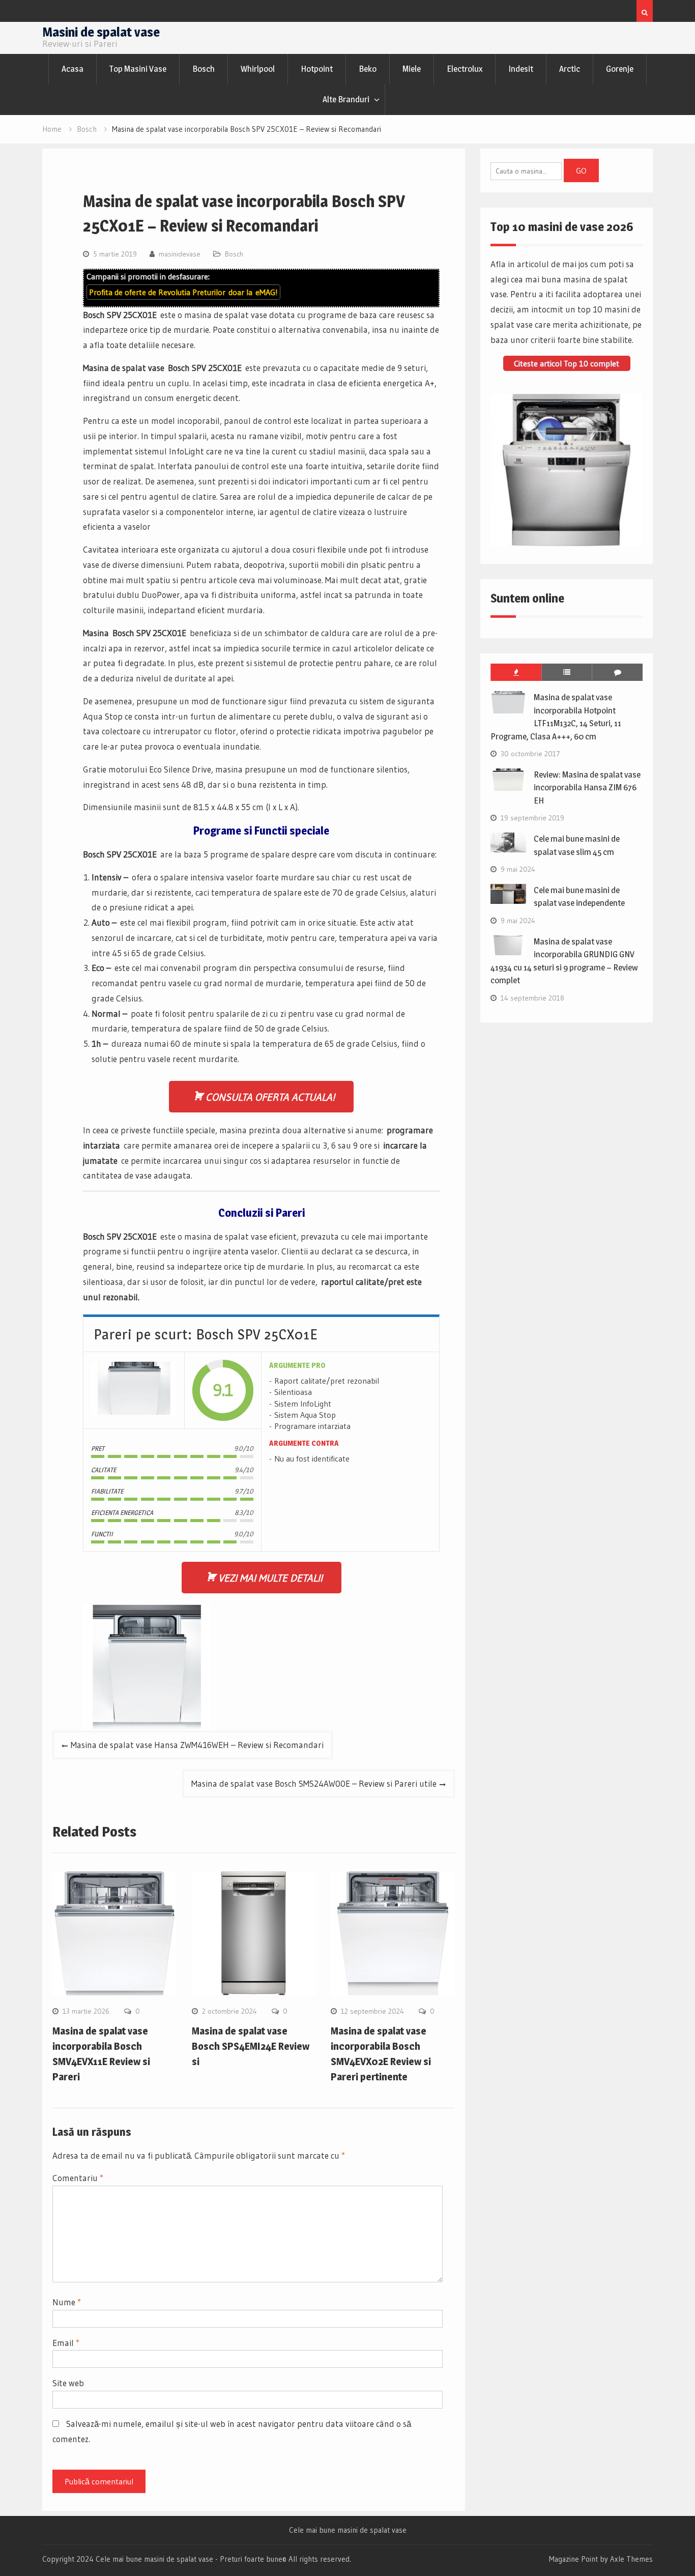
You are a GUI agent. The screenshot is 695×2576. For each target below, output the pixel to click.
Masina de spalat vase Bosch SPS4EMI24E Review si (251, 2046)
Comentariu (78, 2178)
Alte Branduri (346, 99)
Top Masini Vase (138, 69)
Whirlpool (258, 69)
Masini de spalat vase (101, 32)
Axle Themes (631, 2559)
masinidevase (180, 254)
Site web (68, 2383)
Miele (412, 69)
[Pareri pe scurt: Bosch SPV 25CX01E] (134, 1391)
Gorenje (620, 69)
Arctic (570, 69)
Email (66, 2343)
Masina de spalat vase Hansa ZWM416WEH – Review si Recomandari (197, 1745)
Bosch (204, 69)
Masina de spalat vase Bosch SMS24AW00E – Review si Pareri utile (314, 1783)
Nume (67, 2302)
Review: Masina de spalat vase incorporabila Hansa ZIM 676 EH (587, 788)
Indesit (521, 69)
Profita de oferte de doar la (183, 292)
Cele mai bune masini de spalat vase (348, 2530)
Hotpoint (317, 69)
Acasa (73, 69)
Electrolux (465, 69)
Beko (368, 69)
